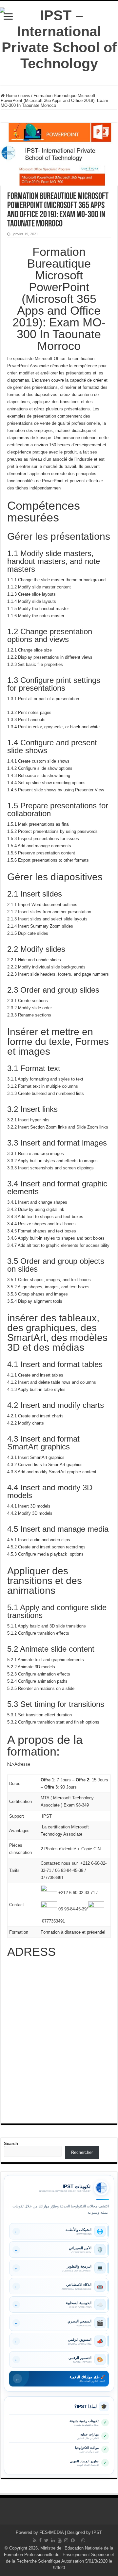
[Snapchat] (73, 2540)
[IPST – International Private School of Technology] (59, 38)
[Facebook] (40, 2540)
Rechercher (82, 2152)
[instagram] (66, 2540)
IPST (97, 2532)
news (25, 96)
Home (11, 96)
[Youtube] (60, 2540)
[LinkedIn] (53, 2540)
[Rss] (35, 2540)
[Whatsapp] (83, 2540)
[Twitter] (46, 2540)
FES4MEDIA (51, 2532)
